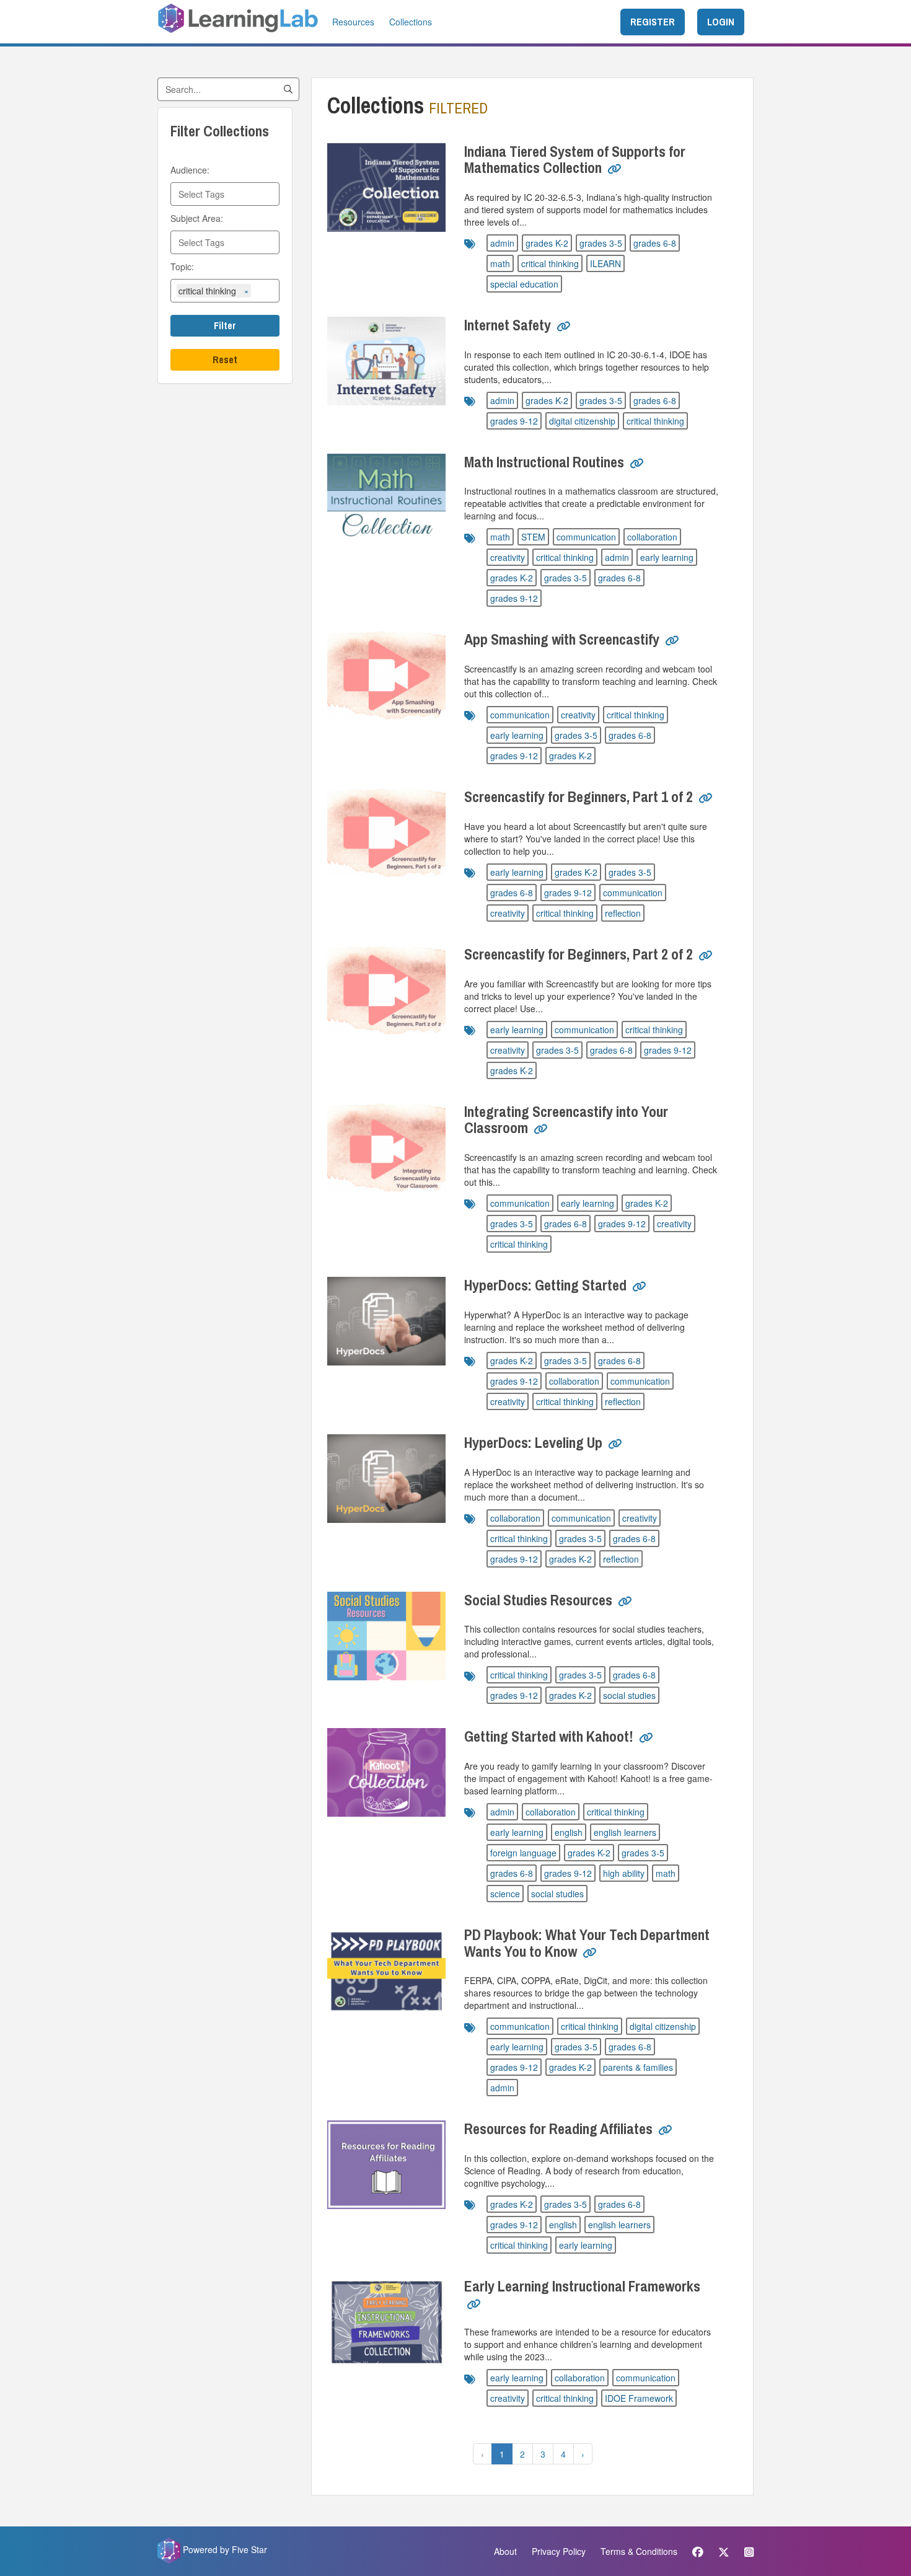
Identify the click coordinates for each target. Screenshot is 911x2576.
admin (502, 243)
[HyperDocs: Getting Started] (386, 1321)
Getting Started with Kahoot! (549, 1736)
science (505, 1894)
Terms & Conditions (639, 2551)
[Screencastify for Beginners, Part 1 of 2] (386, 833)
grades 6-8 (655, 243)
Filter (225, 325)
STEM (533, 537)
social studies (629, 1695)
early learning (667, 557)
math (500, 263)
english (569, 1832)
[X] (724, 2551)
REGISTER (653, 22)
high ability (624, 1873)
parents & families (638, 2067)
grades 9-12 (514, 421)
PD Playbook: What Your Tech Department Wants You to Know (587, 1943)
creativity (508, 557)
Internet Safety (508, 325)
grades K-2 (547, 243)
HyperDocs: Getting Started (545, 1285)
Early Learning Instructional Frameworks (582, 2286)
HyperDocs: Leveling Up (533, 1442)
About (505, 2551)
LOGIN (721, 22)
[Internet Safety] (386, 361)
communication (586, 537)
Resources (353, 22)
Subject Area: (197, 218)
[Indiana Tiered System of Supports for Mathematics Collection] (386, 187)
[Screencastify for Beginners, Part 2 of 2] (386, 990)
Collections (411, 22)
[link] (614, 174)
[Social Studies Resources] (386, 1636)
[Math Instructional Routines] (386, 498)
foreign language (523, 1853)
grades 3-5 (601, 243)
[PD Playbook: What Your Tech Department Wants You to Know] (386, 1971)
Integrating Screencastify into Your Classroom (566, 1119)
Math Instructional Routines (544, 462)
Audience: (190, 170)
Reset (225, 359)
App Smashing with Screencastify (562, 639)
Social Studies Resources (538, 1600)
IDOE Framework (639, 2398)
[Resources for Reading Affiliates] (386, 2165)
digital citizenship (582, 421)
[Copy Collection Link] (614, 169)
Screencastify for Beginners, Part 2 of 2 (579, 954)
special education (524, 284)
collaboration (652, 537)
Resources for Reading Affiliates (558, 2128)
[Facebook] (698, 2551)
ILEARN (605, 263)
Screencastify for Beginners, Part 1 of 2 (579, 796)
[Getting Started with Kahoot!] (386, 1772)
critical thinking (550, 263)
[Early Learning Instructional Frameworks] (386, 2322)
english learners (625, 1832)
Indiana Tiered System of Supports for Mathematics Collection (575, 159)
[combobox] (225, 194)
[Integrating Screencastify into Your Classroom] (386, 1148)
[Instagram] (746, 2551)
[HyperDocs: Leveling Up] (386, 1479)
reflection (623, 913)
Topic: (182, 267)
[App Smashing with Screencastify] (386, 675)
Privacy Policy (559, 2551)
